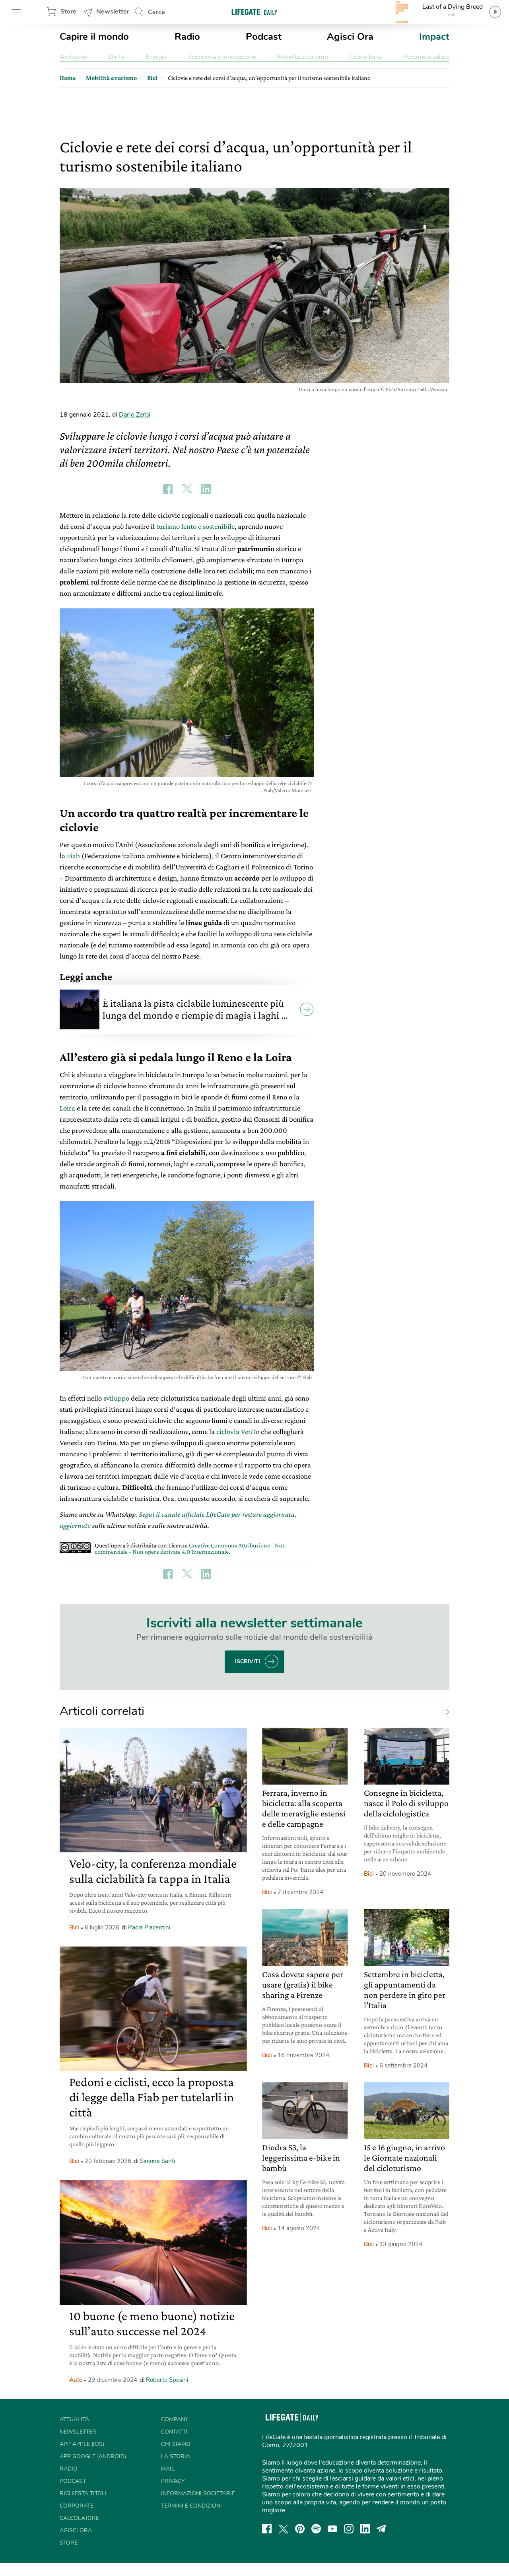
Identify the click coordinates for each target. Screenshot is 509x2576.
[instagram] (349, 2529)
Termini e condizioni (191, 2506)
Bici (74, 1927)
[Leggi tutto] (444, 1711)
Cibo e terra (365, 57)
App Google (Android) (93, 2456)
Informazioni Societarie (198, 2493)
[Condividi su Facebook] (168, 489)
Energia (156, 57)
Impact (434, 37)
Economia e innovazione (222, 57)
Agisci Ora (350, 37)
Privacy (173, 2481)
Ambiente (73, 57)
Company (175, 2419)
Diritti (117, 57)
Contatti (174, 2432)
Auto (76, 2380)
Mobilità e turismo (303, 57)
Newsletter (113, 12)
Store (68, 12)
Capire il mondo (94, 37)
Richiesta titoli (83, 2493)
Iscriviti (248, 1661)
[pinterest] (300, 2529)
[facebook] (267, 2529)
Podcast (264, 37)
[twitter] (284, 2529)
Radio (187, 37)
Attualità (74, 2419)
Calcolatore (79, 2518)
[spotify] (316, 2529)
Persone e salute (426, 57)
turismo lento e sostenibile (195, 526)
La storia (176, 2456)
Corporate (77, 2506)
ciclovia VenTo (238, 1431)
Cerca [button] (156, 12)
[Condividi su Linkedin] (206, 489)
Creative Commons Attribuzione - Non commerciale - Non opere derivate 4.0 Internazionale (190, 1548)
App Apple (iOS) (82, 2444)
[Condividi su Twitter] (187, 489)
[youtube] (332, 2529)
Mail (168, 2469)
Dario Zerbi (135, 415)
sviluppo (116, 1398)
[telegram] (381, 2529)
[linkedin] (365, 2529)
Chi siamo (176, 2444)
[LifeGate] (254, 12)
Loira (67, 1108)
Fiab (73, 856)
